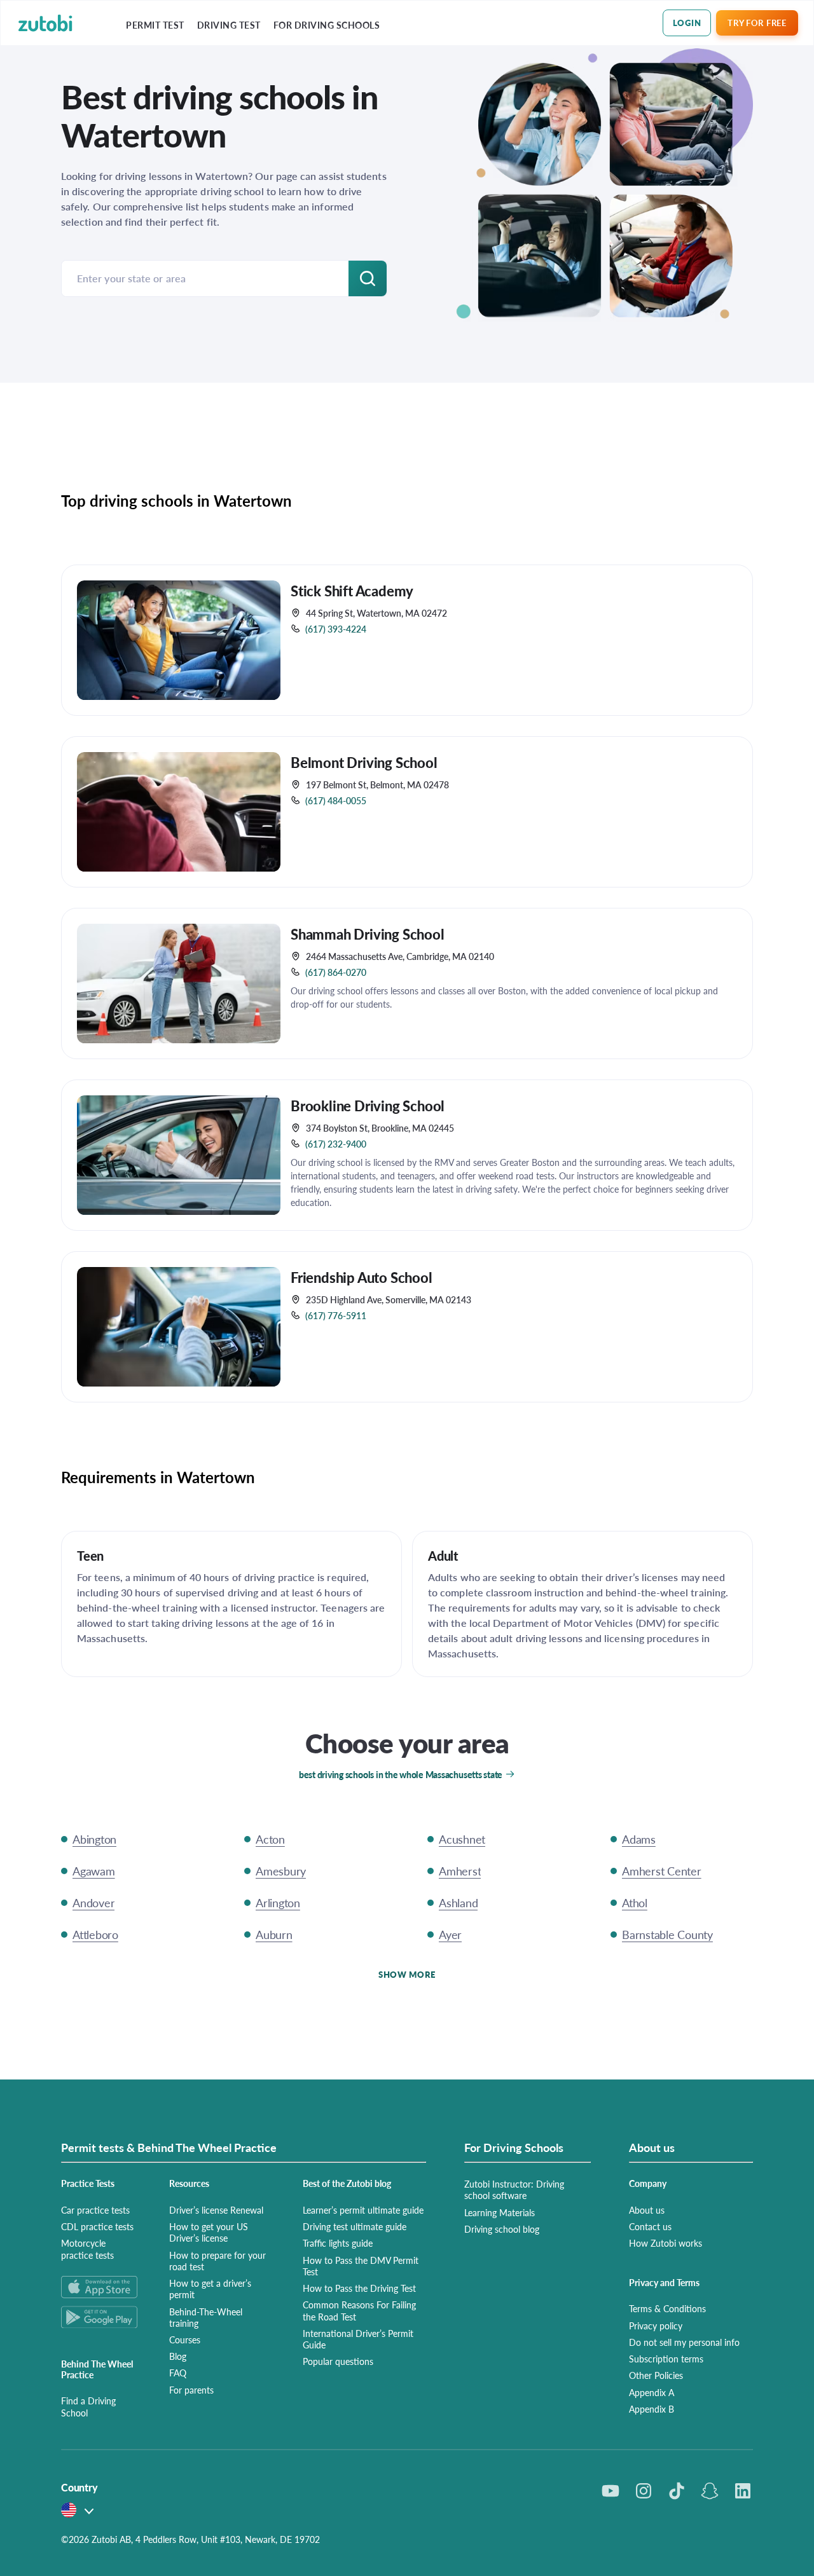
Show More (407, 1974)
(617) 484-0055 (336, 800)
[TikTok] (677, 2491)
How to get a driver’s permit (210, 2289)
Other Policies (656, 2375)
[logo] (45, 23)
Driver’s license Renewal (216, 2210)
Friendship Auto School (362, 1277)
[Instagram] (644, 2491)
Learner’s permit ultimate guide (363, 2210)
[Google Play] (100, 2317)
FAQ (178, 2373)
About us (647, 2210)
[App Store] (100, 2287)
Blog (178, 2356)
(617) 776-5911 (336, 1315)
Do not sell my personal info (684, 2342)
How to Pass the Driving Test (359, 2288)
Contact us (650, 2226)
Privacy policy (656, 2326)
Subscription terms (666, 2359)
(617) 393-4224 (336, 629)
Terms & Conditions (667, 2308)
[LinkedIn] (743, 2491)
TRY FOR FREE (757, 23)
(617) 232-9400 (336, 1144)
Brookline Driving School (368, 1106)
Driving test (229, 25)
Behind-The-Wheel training (206, 2317)
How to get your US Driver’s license (209, 2232)
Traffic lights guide (338, 2243)
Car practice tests (95, 2210)
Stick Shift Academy (352, 591)
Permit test (155, 25)
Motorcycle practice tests (87, 2249)
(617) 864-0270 (336, 972)
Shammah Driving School (368, 934)
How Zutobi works (666, 2243)
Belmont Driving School (364, 762)
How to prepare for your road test (217, 2261)
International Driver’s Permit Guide (358, 2339)
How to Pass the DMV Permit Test (361, 2266)
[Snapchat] (710, 2491)
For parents (191, 2390)
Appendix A (652, 2392)
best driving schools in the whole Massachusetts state (401, 1774)
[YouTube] (610, 2491)
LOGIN (687, 23)
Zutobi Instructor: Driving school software (514, 2189)
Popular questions (338, 2361)
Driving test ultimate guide (355, 2226)
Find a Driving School (88, 2406)
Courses (185, 2340)
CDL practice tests (97, 2226)
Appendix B (652, 2409)
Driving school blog (502, 2229)
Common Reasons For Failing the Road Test (359, 2310)
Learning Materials (500, 2212)
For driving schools (327, 25)
